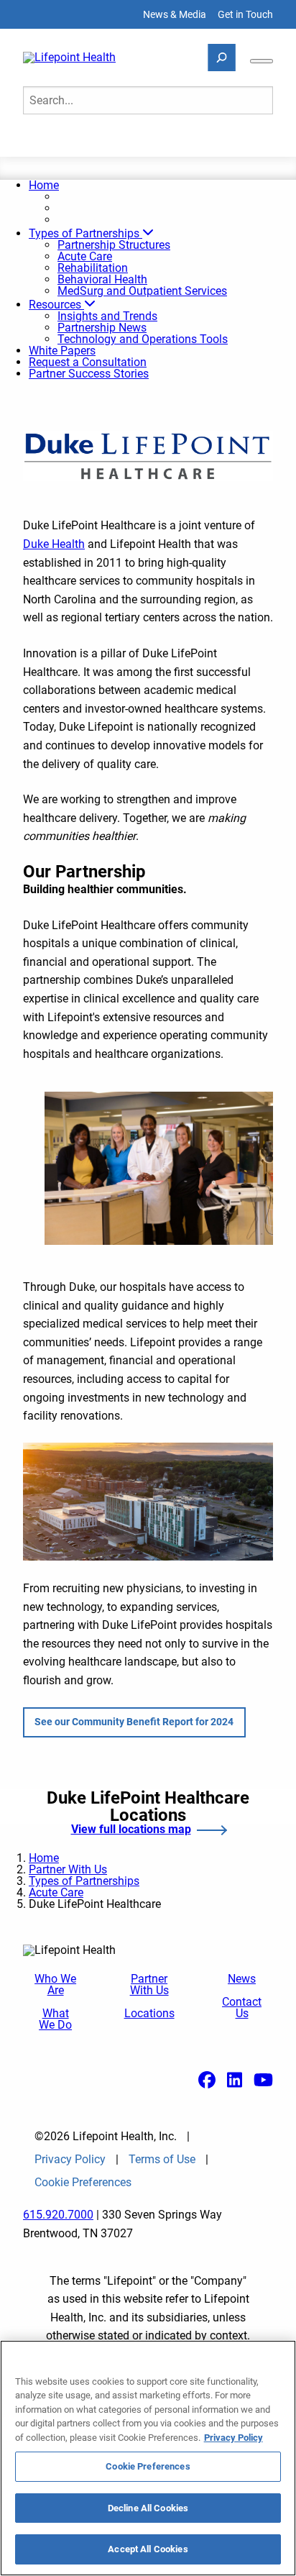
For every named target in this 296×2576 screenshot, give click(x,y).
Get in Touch (245, 14)
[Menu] (262, 61)
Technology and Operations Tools (143, 339)
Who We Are (55, 1985)
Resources (56, 305)
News (242, 1979)
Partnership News (102, 328)
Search (51, 141)
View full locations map (131, 1830)
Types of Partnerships (85, 233)
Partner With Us (68, 1869)
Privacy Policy (70, 2160)
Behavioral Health (102, 279)
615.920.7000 (58, 2215)
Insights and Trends (107, 316)
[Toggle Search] (222, 58)
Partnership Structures (114, 245)
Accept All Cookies (148, 2549)
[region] (148, 2458)
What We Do (55, 2019)
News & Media (175, 14)
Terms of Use (162, 2160)
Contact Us (242, 2008)
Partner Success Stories (89, 374)
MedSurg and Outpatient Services (142, 291)
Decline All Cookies (148, 2508)
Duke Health (54, 544)
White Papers (62, 351)
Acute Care (85, 256)
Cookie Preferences (148, 2466)
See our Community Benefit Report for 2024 (134, 1722)
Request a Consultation (88, 362)
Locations (149, 2014)
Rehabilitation (93, 268)
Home (44, 185)
